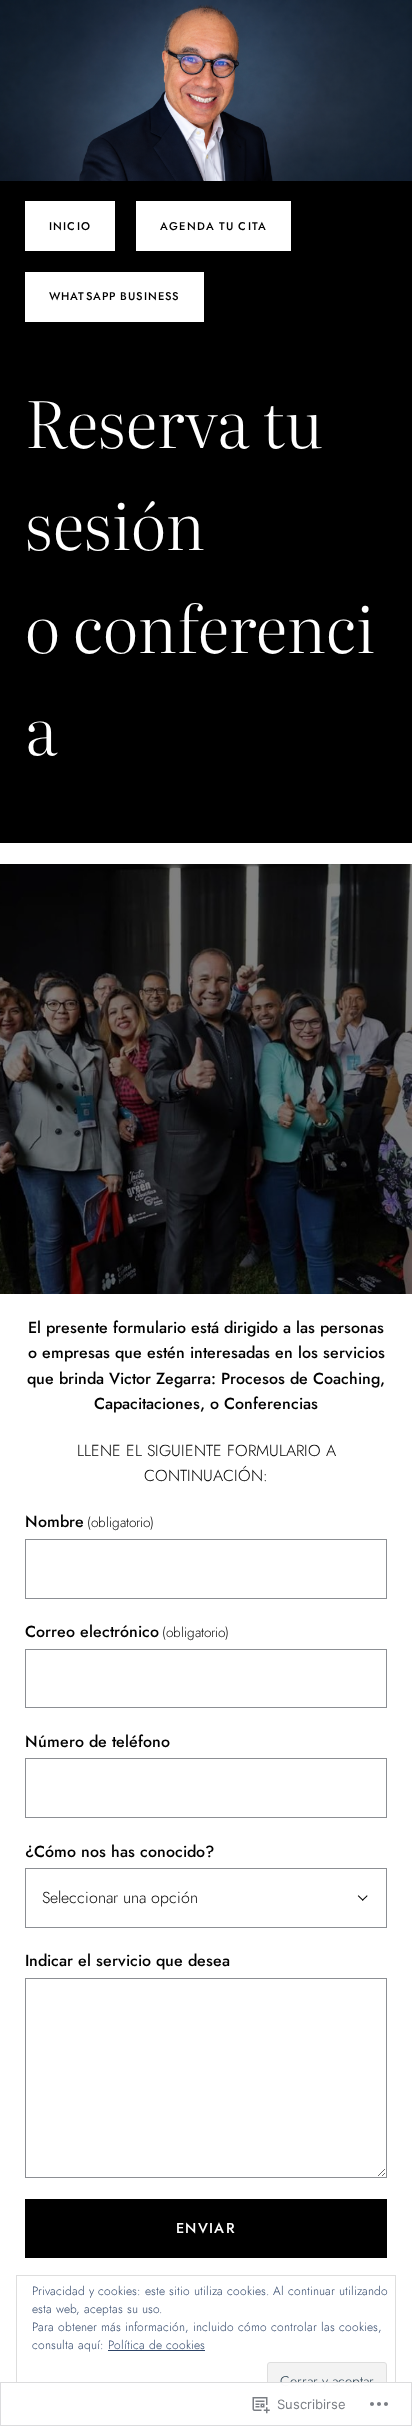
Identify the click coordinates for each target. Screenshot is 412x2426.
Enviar (206, 2228)
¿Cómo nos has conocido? (119, 1851)
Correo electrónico (127, 1631)
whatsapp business (114, 296)
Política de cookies (156, 2345)
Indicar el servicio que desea (127, 1960)
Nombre (89, 1521)
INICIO (70, 226)
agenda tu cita (213, 226)
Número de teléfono (97, 1741)
